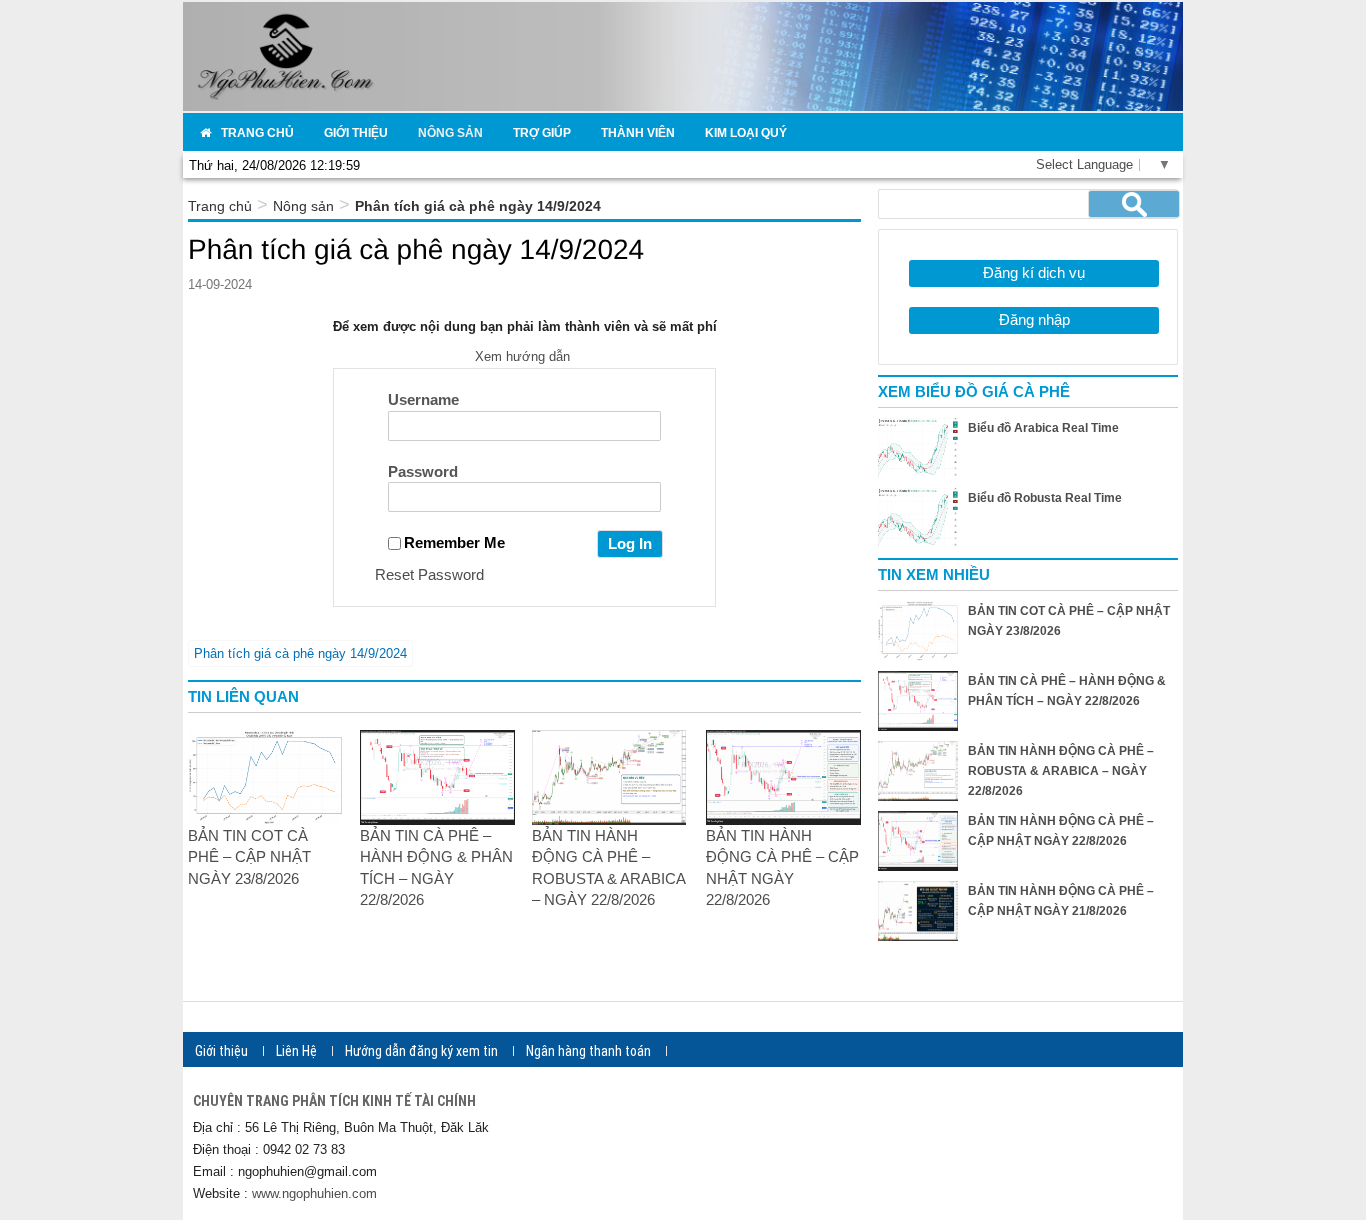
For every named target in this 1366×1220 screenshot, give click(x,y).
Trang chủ (220, 206)
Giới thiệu (221, 1051)
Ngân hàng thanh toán (588, 1051)
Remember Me (454, 542)
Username (423, 399)
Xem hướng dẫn (524, 356)
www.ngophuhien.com (314, 1193)
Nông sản (303, 206)
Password (423, 471)
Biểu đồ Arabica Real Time (1043, 428)
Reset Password (429, 574)
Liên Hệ (296, 1051)
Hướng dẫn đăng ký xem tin (421, 1051)
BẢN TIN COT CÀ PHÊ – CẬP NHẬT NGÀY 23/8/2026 (249, 857)
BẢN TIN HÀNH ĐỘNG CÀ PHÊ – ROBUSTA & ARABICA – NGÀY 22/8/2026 (1061, 771)
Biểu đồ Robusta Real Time (1045, 498)
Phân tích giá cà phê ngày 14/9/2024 (300, 653)
